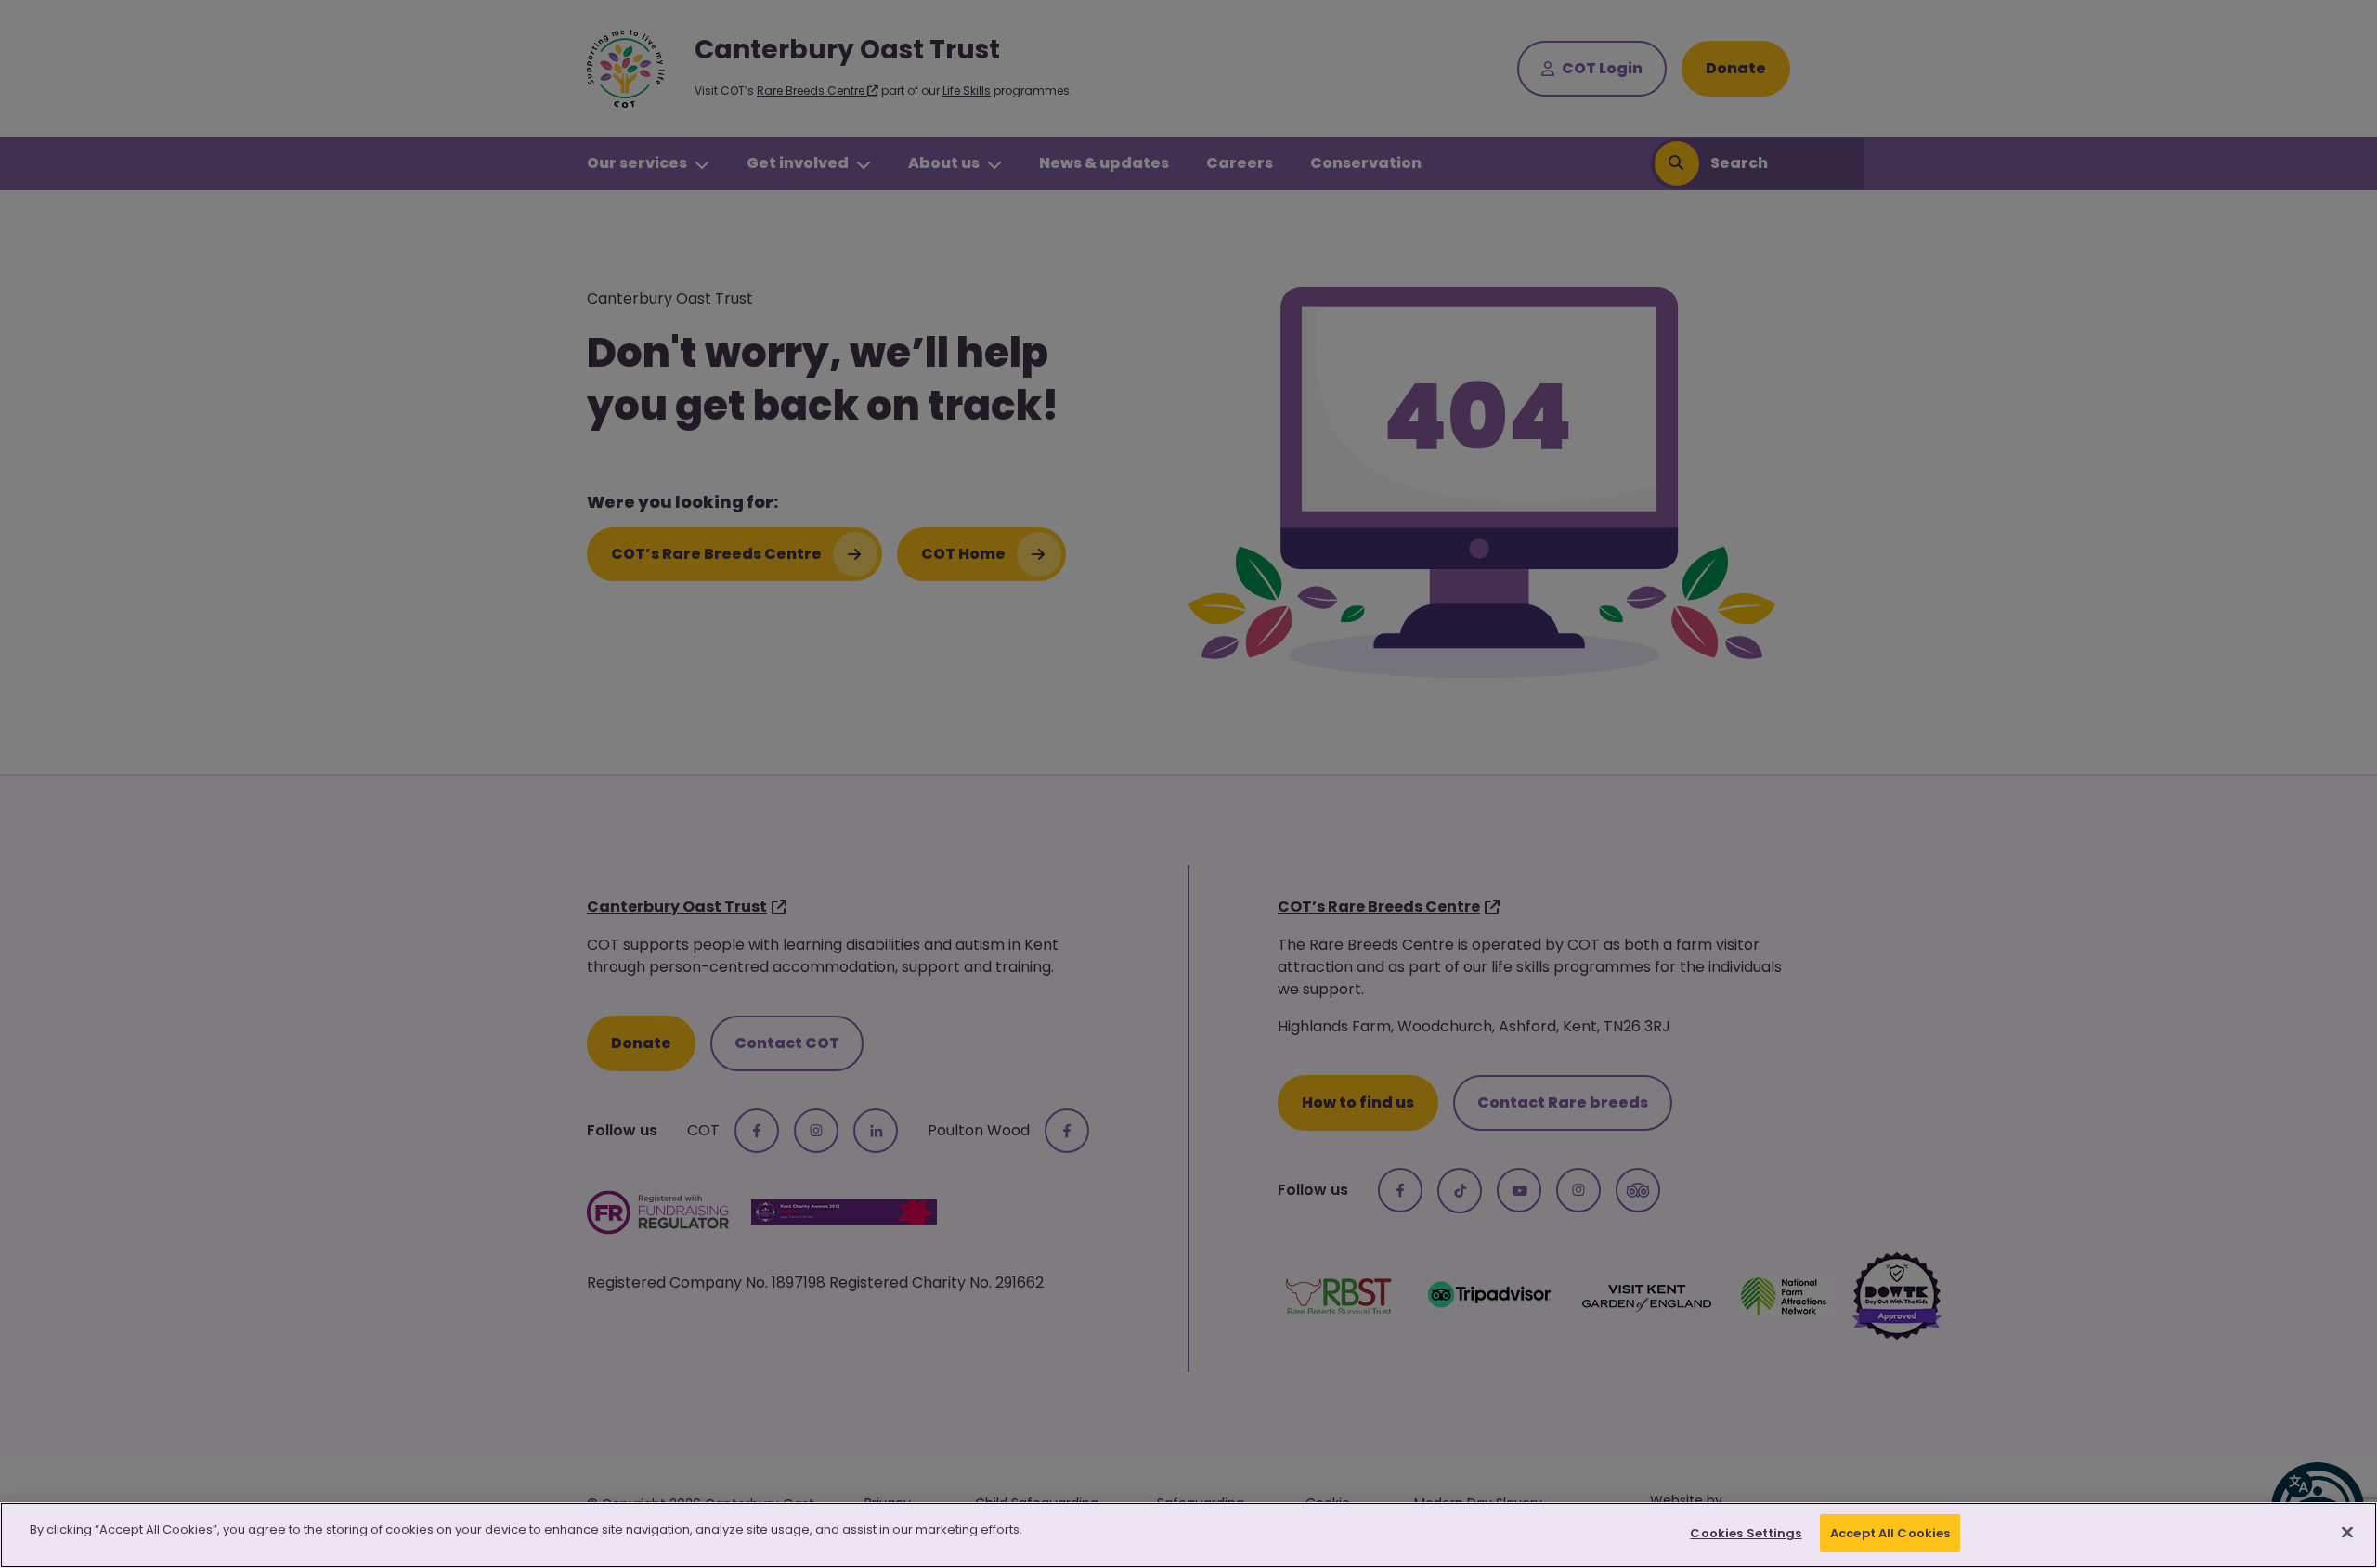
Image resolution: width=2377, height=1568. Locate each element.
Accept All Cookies (1890, 1533)
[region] (1188, 1535)
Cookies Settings (1746, 1533)
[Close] (2347, 1532)
